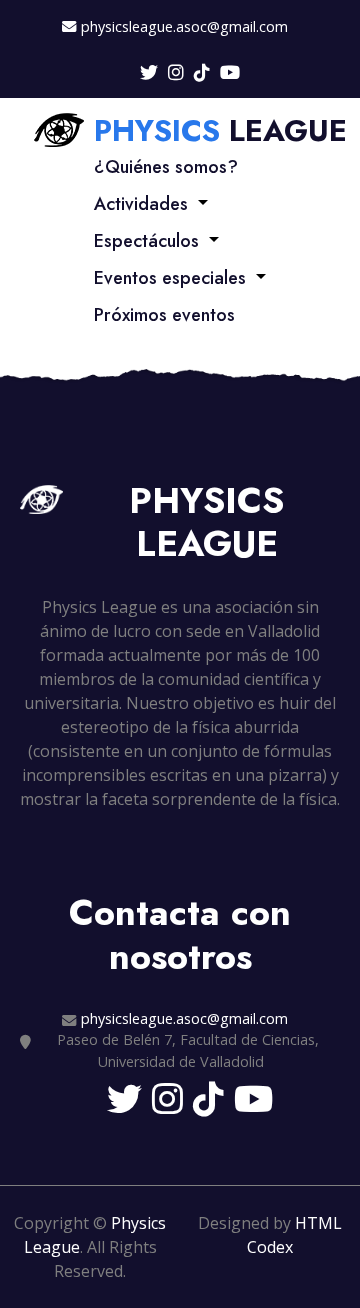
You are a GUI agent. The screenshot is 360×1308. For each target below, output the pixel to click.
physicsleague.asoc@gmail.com (184, 26)
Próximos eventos (164, 315)
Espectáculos (146, 241)
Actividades (141, 204)
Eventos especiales (170, 278)
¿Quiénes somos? (166, 167)
